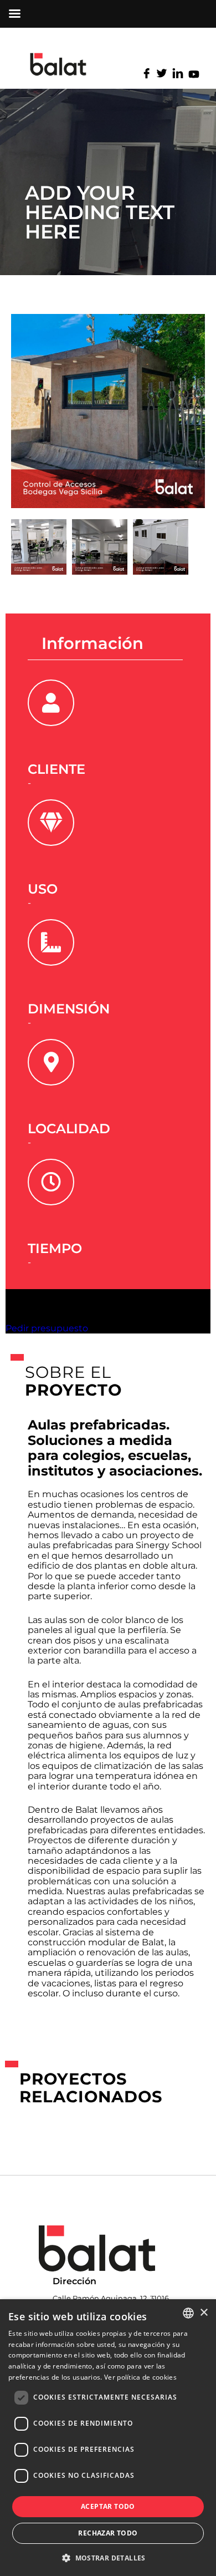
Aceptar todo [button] (108, 2506)
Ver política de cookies (140, 2377)
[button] (108, 2557)
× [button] (204, 2313)
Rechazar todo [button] (108, 2533)
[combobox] (188, 2313)
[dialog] (108, 2438)
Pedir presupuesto (47, 1328)
